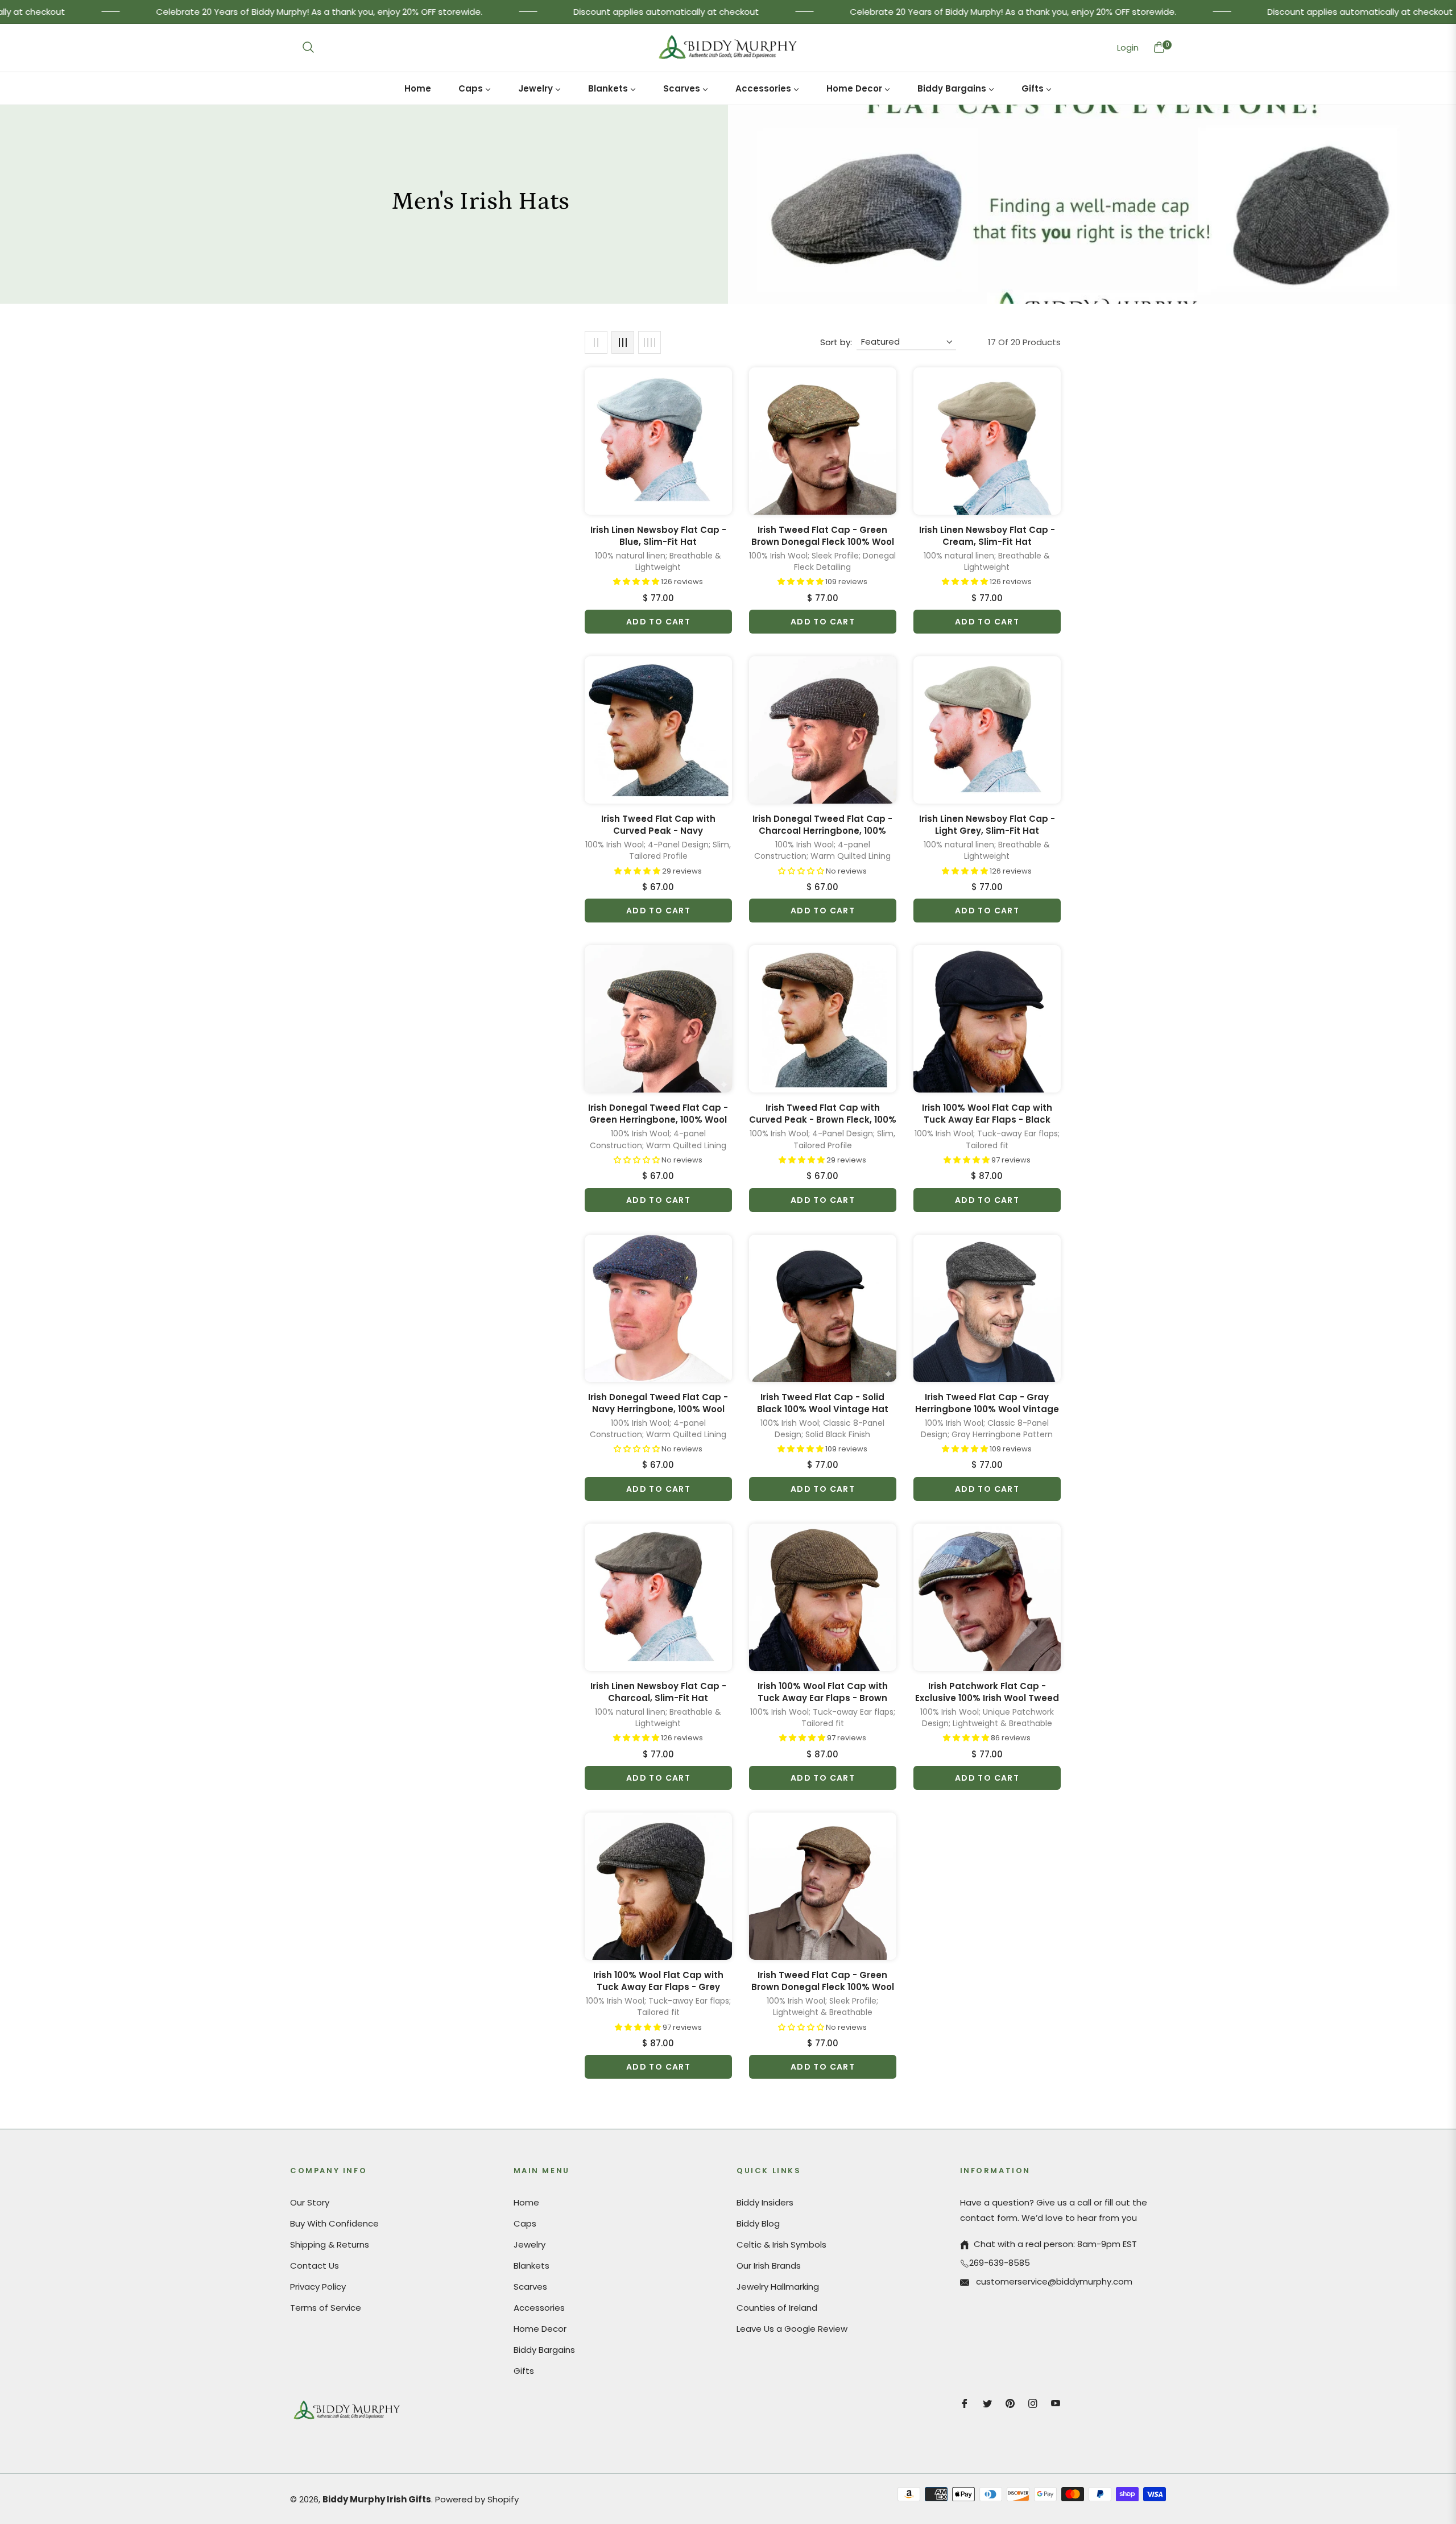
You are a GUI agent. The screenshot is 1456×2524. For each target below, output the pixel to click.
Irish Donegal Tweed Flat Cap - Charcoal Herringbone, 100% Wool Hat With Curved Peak (822, 825)
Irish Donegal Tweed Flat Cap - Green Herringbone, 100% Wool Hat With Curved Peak (658, 1114)
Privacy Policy (318, 2287)
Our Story (310, 2202)
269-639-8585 (1000, 2263)
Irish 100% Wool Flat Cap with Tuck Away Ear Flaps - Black (987, 1114)
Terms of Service (326, 2308)
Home (526, 2202)
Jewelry (530, 2244)
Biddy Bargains (544, 2350)
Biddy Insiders (765, 2202)
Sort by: (836, 342)
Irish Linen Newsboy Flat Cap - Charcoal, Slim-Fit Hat (658, 1692)
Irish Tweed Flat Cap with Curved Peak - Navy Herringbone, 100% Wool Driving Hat (658, 825)
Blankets (531, 2266)
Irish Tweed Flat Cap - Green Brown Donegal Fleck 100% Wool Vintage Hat (823, 536)
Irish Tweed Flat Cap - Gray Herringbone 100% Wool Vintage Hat (987, 1403)
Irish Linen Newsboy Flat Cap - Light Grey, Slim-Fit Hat (987, 825)
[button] (308, 47)
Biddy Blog (758, 2223)
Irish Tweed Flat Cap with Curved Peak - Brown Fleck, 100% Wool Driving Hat (823, 1114)
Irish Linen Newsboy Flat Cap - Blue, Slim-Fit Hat (658, 536)
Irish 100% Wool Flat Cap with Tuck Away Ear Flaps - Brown (823, 1692)
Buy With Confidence (334, 2223)
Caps (525, 2223)
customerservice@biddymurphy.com (1053, 2281)
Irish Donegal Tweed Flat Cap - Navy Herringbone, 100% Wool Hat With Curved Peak (658, 1403)
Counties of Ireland (777, 2308)
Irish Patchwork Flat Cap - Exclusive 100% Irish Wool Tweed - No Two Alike (987, 1692)
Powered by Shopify (477, 2499)
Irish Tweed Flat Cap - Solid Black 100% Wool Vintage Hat (823, 1403)
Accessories (539, 2308)
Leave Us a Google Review (792, 2329)
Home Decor (540, 2329)
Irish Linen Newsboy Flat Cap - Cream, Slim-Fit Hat (987, 536)
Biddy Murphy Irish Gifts (377, 2499)
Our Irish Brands (769, 2266)
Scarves (530, 2287)
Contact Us (315, 2266)
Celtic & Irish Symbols (781, 2244)
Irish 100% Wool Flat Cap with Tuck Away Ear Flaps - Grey (658, 1981)
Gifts (524, 2371)
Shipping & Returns (330, 2244)
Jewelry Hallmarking (778, 2287)
